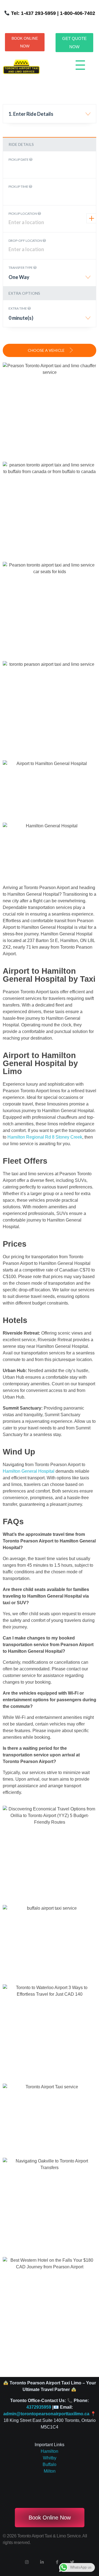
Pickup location (23, 214)
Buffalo (50, 2464)
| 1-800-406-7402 (75, 13)
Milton (50, 2471)
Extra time (18, 308)
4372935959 (39, 2407)
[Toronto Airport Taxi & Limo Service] (21, 67)
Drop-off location (26, 241)
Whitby (50, 2458)
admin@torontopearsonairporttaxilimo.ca (46, 2414)
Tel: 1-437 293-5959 (33, 13)
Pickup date (19, 159)
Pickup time (19, 187)
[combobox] (50, 116)
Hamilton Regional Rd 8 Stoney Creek (45, 1137)
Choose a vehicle (47, 350)
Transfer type (21, 268)
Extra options (24, 293)
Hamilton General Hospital (29, 1471)
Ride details (21, 144)
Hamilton (50, 2451)
